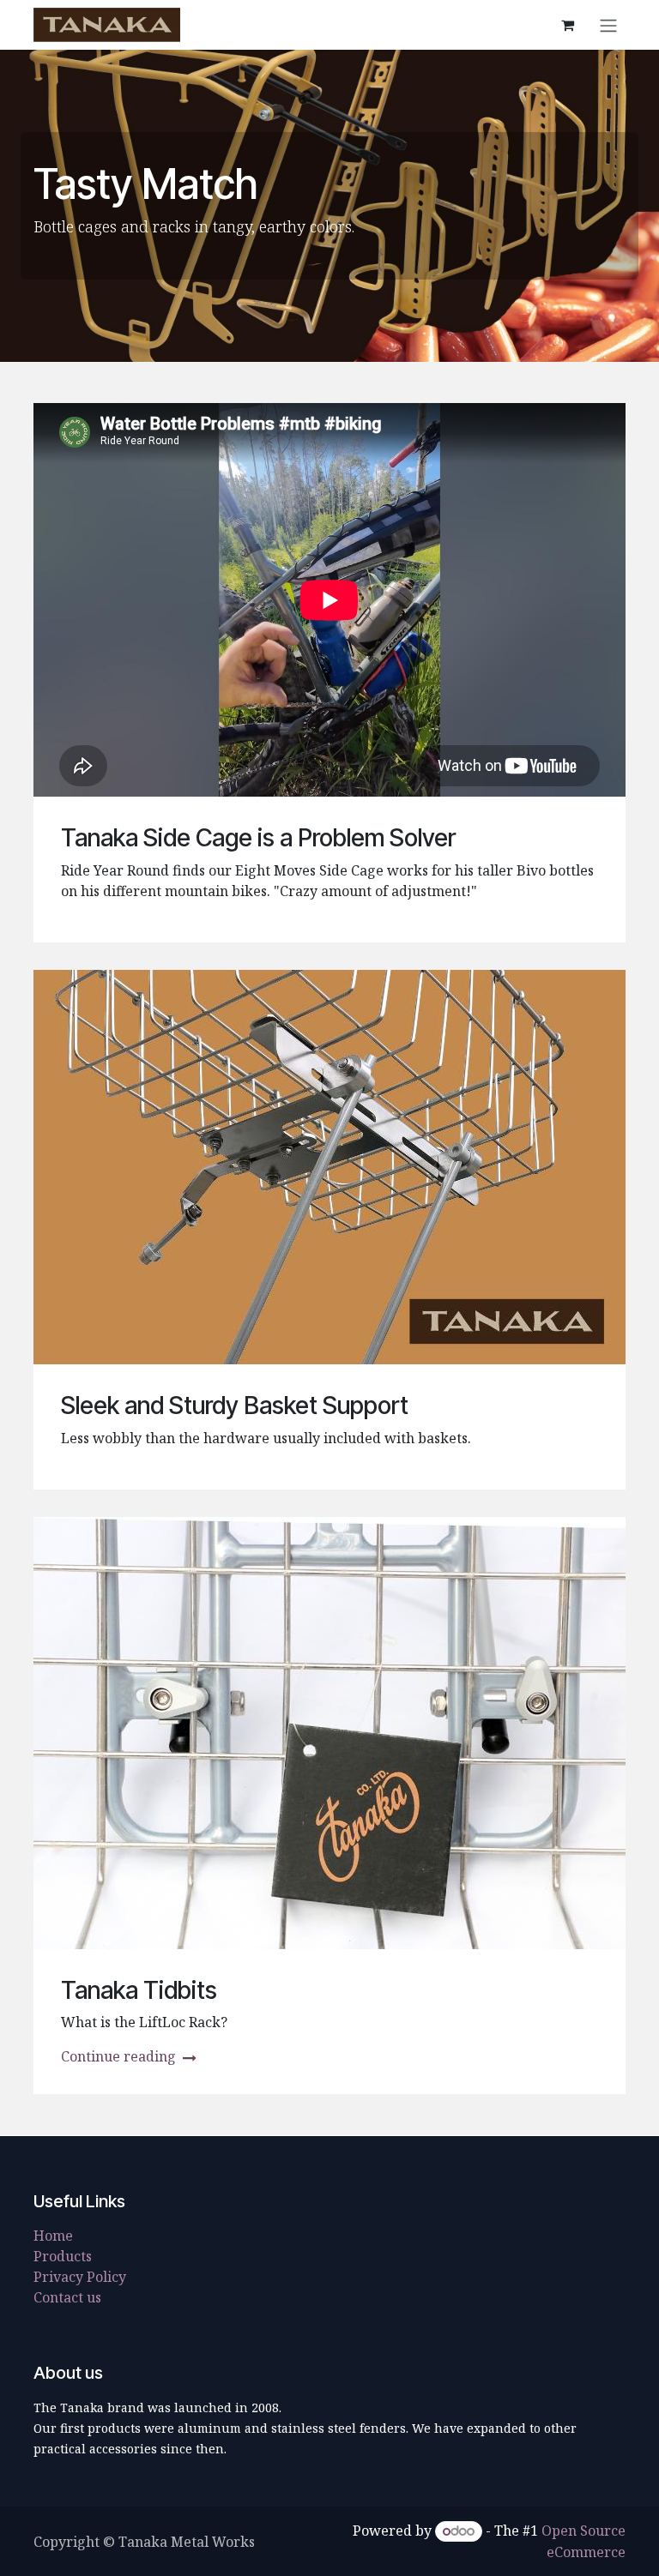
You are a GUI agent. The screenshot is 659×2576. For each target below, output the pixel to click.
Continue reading (120, 2056)
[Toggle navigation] (608, 25)
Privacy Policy (80, 2277)
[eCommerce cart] (567, 25)
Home (53, 2236)
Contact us (67, 2297)
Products (63, 2256)
